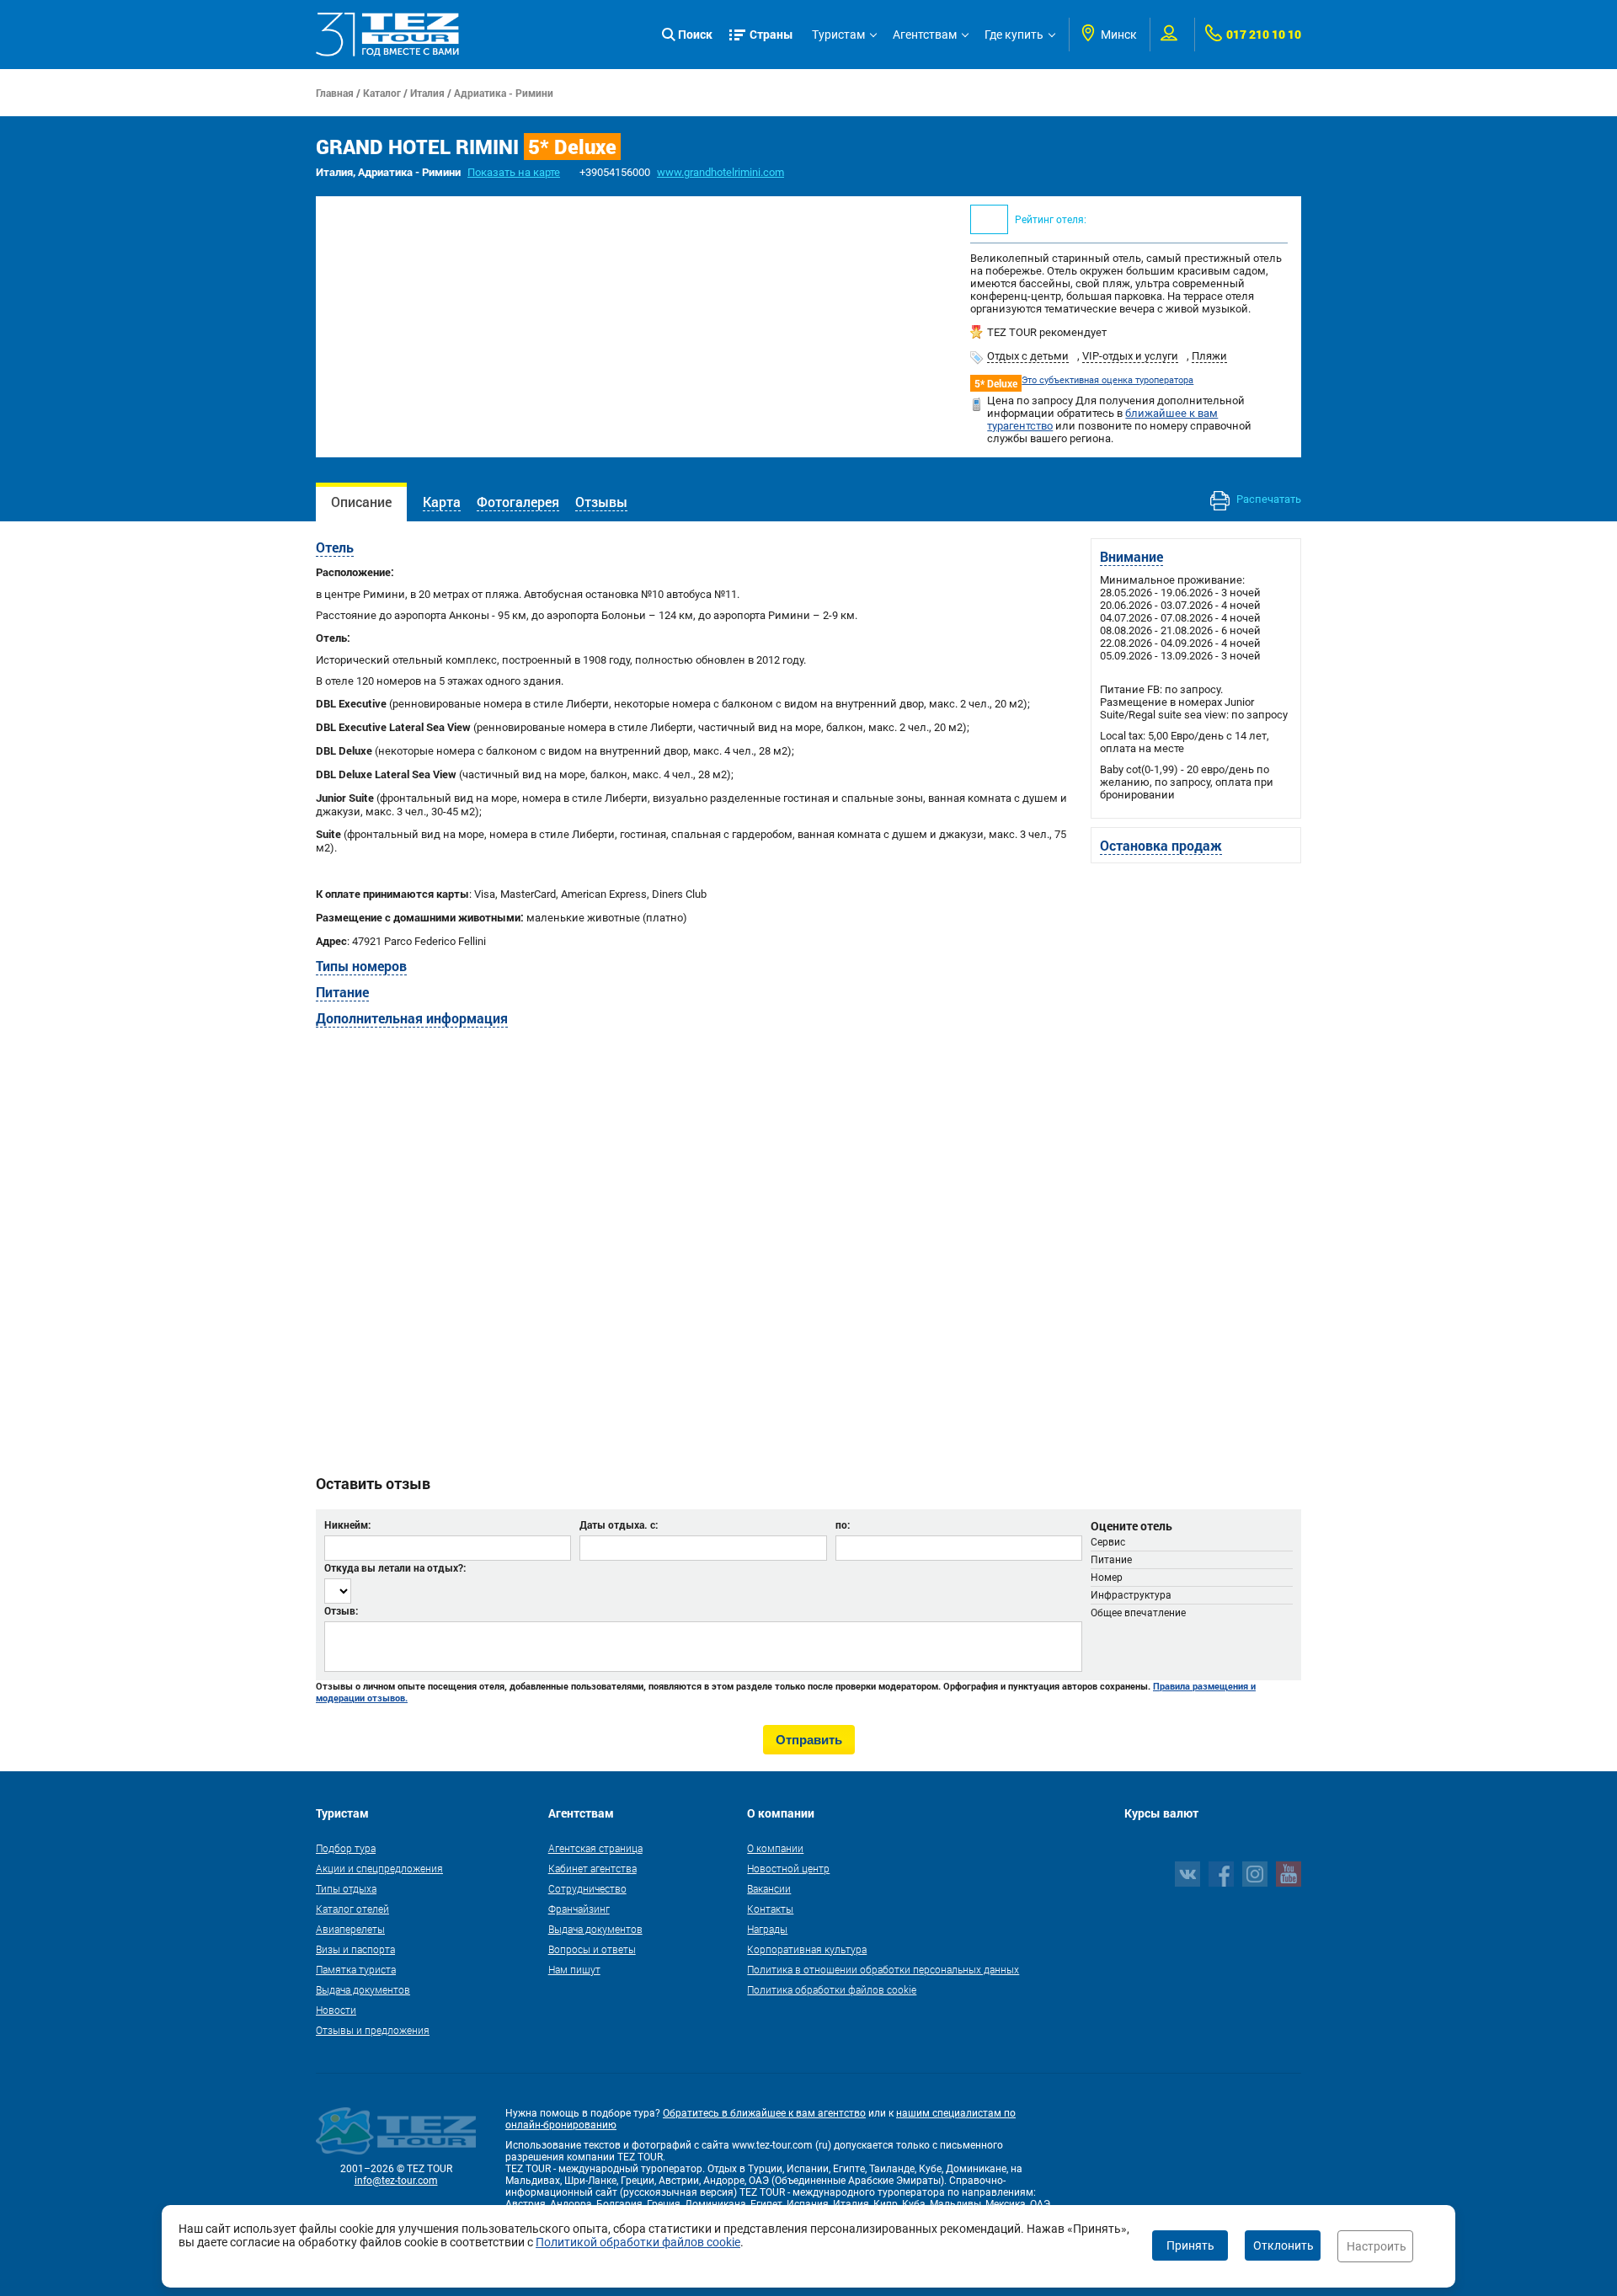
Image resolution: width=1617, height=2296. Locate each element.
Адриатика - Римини (504, 93)
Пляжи (1209, 356)
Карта (442, 502)
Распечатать (1267, 499)
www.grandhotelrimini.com (720, 172)
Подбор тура (346, 1848)
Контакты (770, 1909)
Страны (771, 34)
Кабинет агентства (592, 1868)
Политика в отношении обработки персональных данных (883, 1969)
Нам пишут (574, 1969)
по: (843, 1524)
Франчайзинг (579, 1909)
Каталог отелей (352, 1909)
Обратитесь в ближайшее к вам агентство (764, 2113)
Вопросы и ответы (592, 1949)
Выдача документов (363, 1989)
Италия (427, 93)
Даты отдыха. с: (619, 1524)
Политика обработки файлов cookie (832, 1989)
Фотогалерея (518, 502)
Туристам (838, 35)
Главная (335, 93)
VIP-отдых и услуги (1130, 356)
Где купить (1014, 35)
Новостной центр (788, 1868)
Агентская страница (595, 1848)
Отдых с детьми (1028, 356)
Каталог (382, 93)
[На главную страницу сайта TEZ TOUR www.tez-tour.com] (387, 35)
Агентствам (925, 35)
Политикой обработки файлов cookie (638, 2242)
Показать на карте (514, 172)
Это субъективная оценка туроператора (1107, 380)
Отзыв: (341, 1610)
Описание (361, 502)
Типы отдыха (346, 1888)
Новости (336, 2010)
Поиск (695, 34)
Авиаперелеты (350, 1929)
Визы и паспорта (355, 1949)
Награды (767, 1929)
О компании (775, 1848)
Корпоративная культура (807, 1949)
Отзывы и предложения (373, 2030)
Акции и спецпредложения (379, 1868)
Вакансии (769, 1888)
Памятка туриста (356, 1969)
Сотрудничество (587, 1888)
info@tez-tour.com (396, 2181)
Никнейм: (347, 1524)
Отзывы (601, 502)
